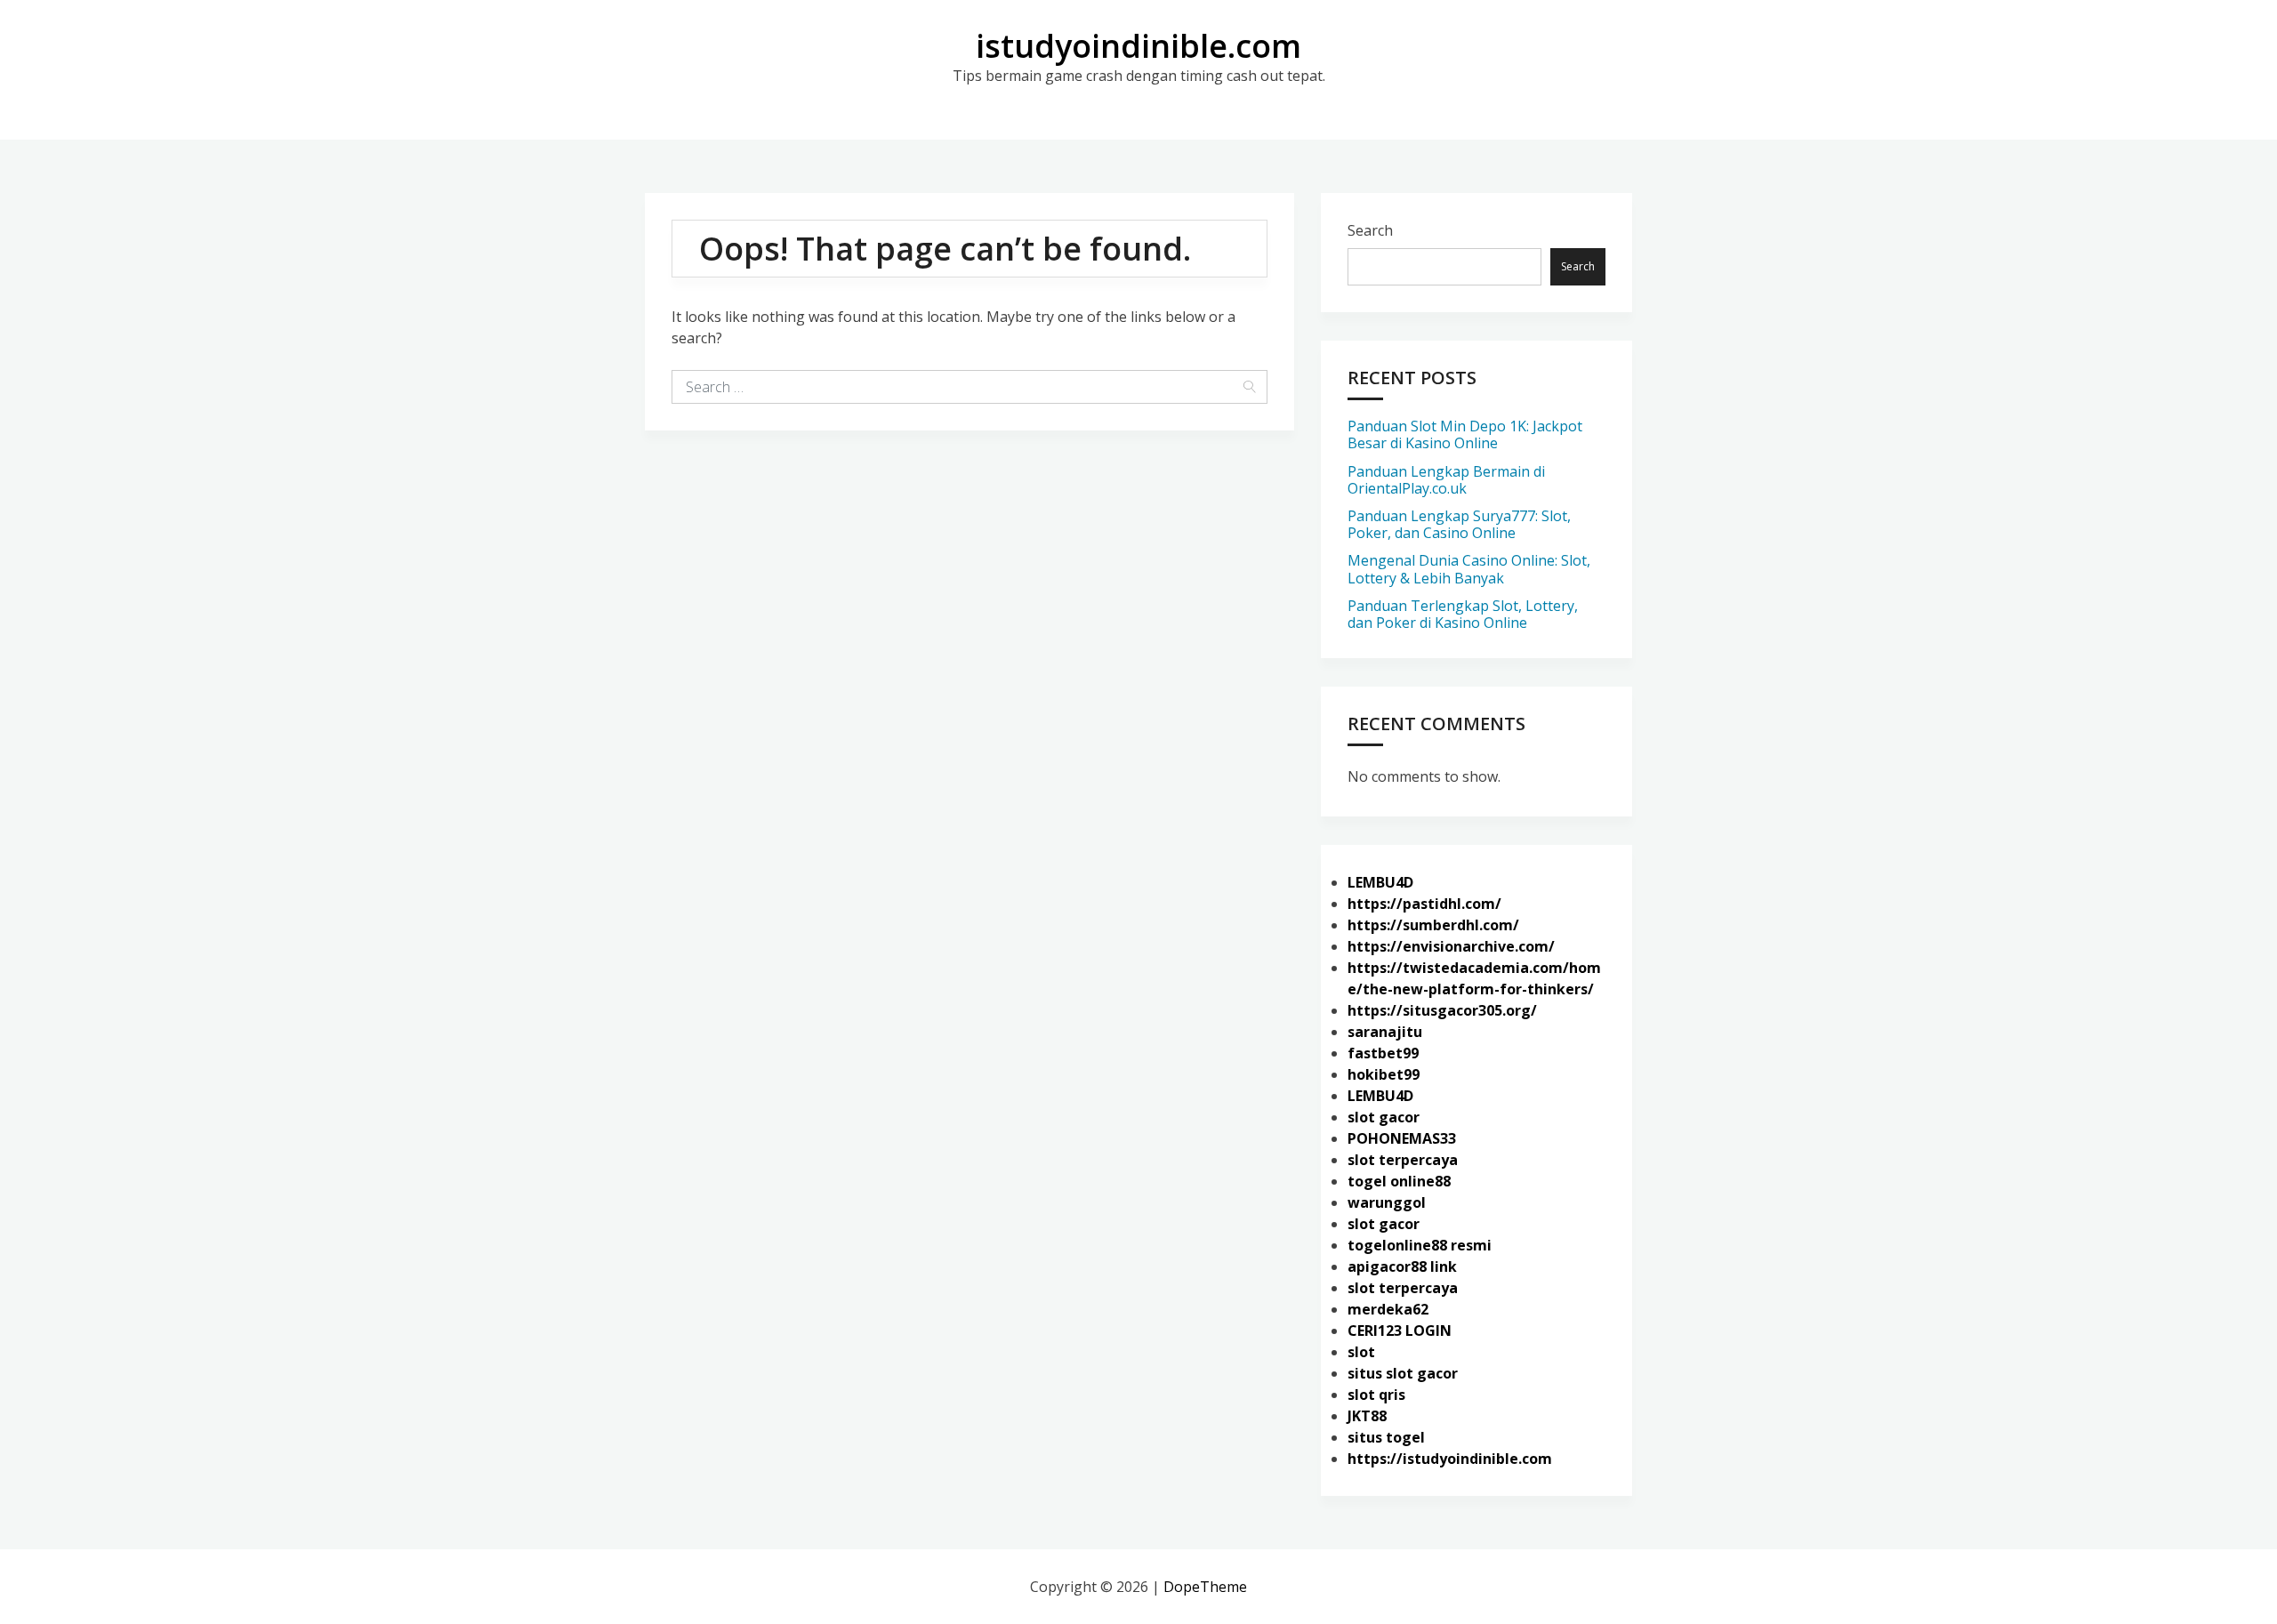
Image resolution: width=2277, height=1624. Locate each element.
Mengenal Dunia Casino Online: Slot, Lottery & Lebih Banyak (1469, 569)
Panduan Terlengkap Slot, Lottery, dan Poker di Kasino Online (1463, 614)
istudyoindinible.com (1138, 46)
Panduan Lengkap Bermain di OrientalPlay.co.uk (1446, 480)
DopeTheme (1205, 1587)
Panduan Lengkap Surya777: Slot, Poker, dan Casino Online (1459, 524)
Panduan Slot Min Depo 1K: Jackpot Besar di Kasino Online (1465, 434)
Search (1370, 230)
